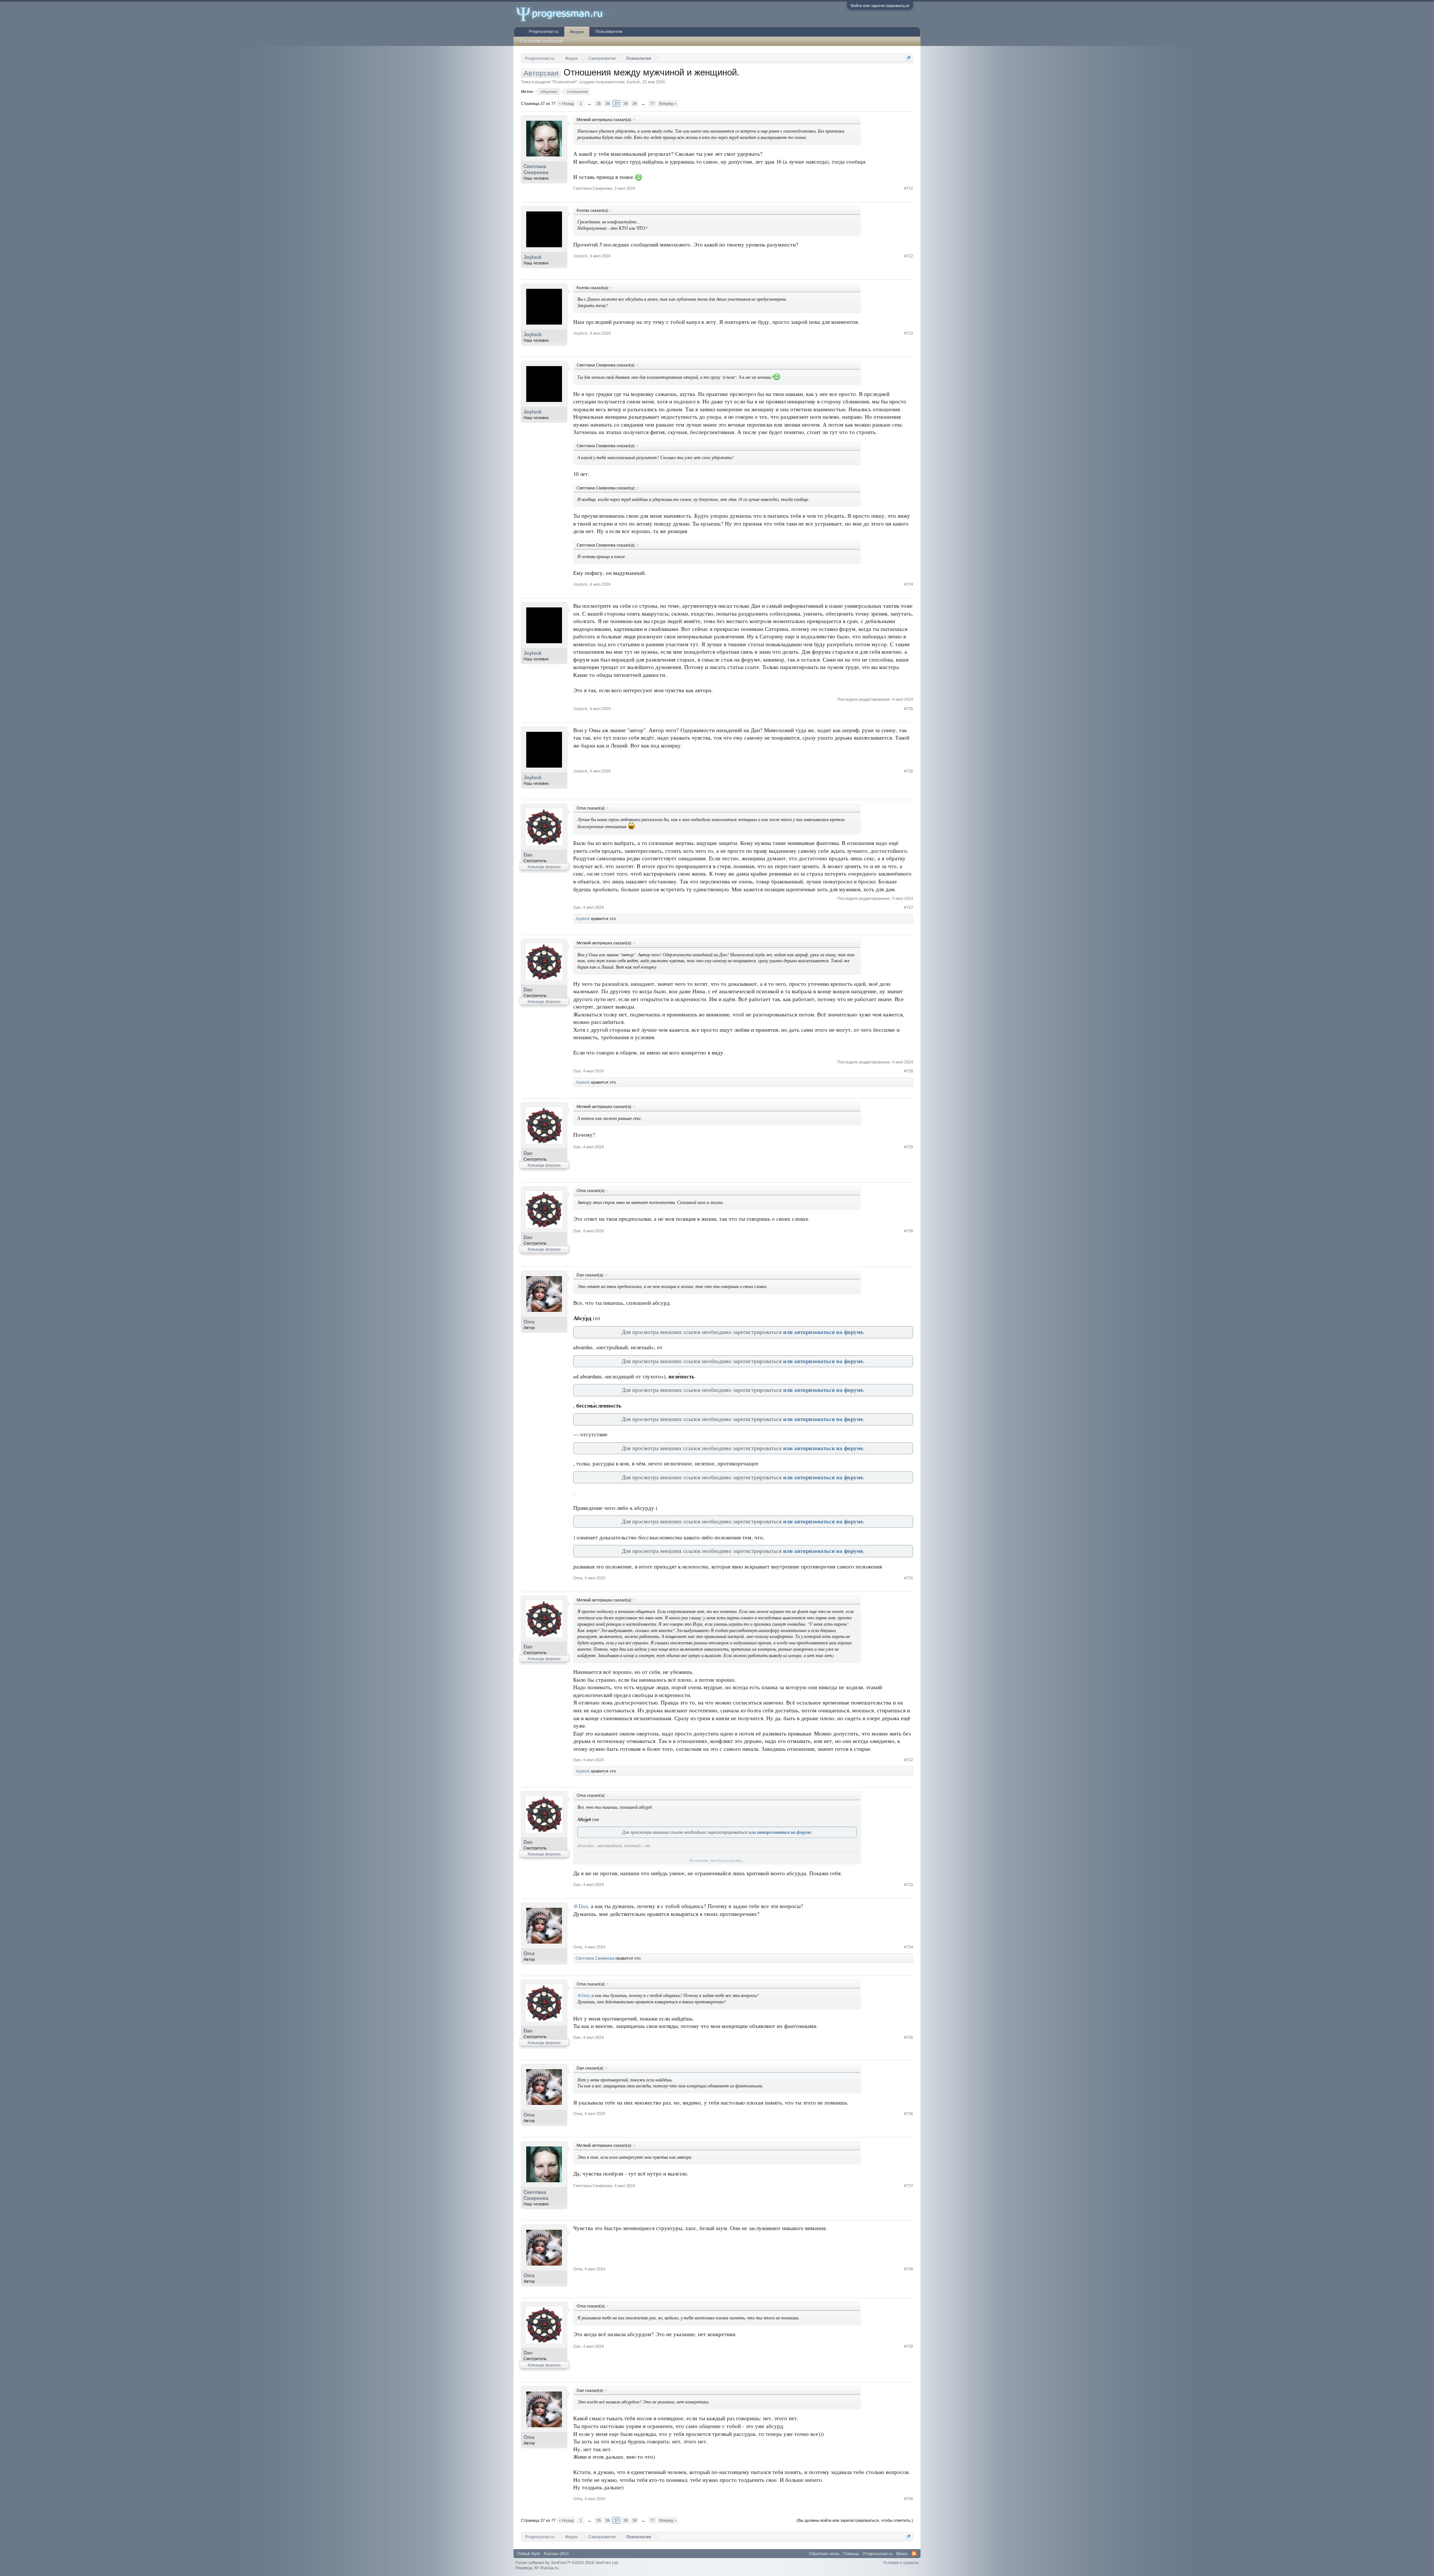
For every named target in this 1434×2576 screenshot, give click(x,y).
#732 (909, 1760)
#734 (909, 1947)
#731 (909, 1578)
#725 (909, 709)
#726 (909, 771)
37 (617, 103)
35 (599, 103)
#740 (909, 2499)
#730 (909, 1231)
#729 (909, 1147)
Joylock (633, 82)
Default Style (529, 2554)
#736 (909, 2114)
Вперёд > (668, 103)
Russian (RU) (556, 2554)
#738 (909, 2269)
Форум (577, 32)
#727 (909, 907)
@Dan (581, 1906)
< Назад (566, 103)
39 (634, 103)
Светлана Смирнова (536, 169)
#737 (909, 2186)
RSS (914, 2554)
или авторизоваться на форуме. (824, 1332)
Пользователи (609, 31)
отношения (577, 92)
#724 (909, 584)
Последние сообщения (542, 41)
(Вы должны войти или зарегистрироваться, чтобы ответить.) (855, 2520)
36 (608, 103)
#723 (909, 333)
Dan (528, 855)
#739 (909, 2346)
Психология (564, 82)
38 (626, 103)
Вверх (902, 2554)
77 (652, 103)
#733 (909, 1885)
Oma (529, 1322)
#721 (909, 188)
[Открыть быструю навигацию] (908, 58)
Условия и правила (901, 2563)
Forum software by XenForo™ (567, 2563)
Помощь (851, 2554)
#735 (909, 2037)
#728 (909, 1071)
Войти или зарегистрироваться (880, 6)
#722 (909, 256)
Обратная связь (824, 2554)
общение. (549, 92)
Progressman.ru (544, 31)
